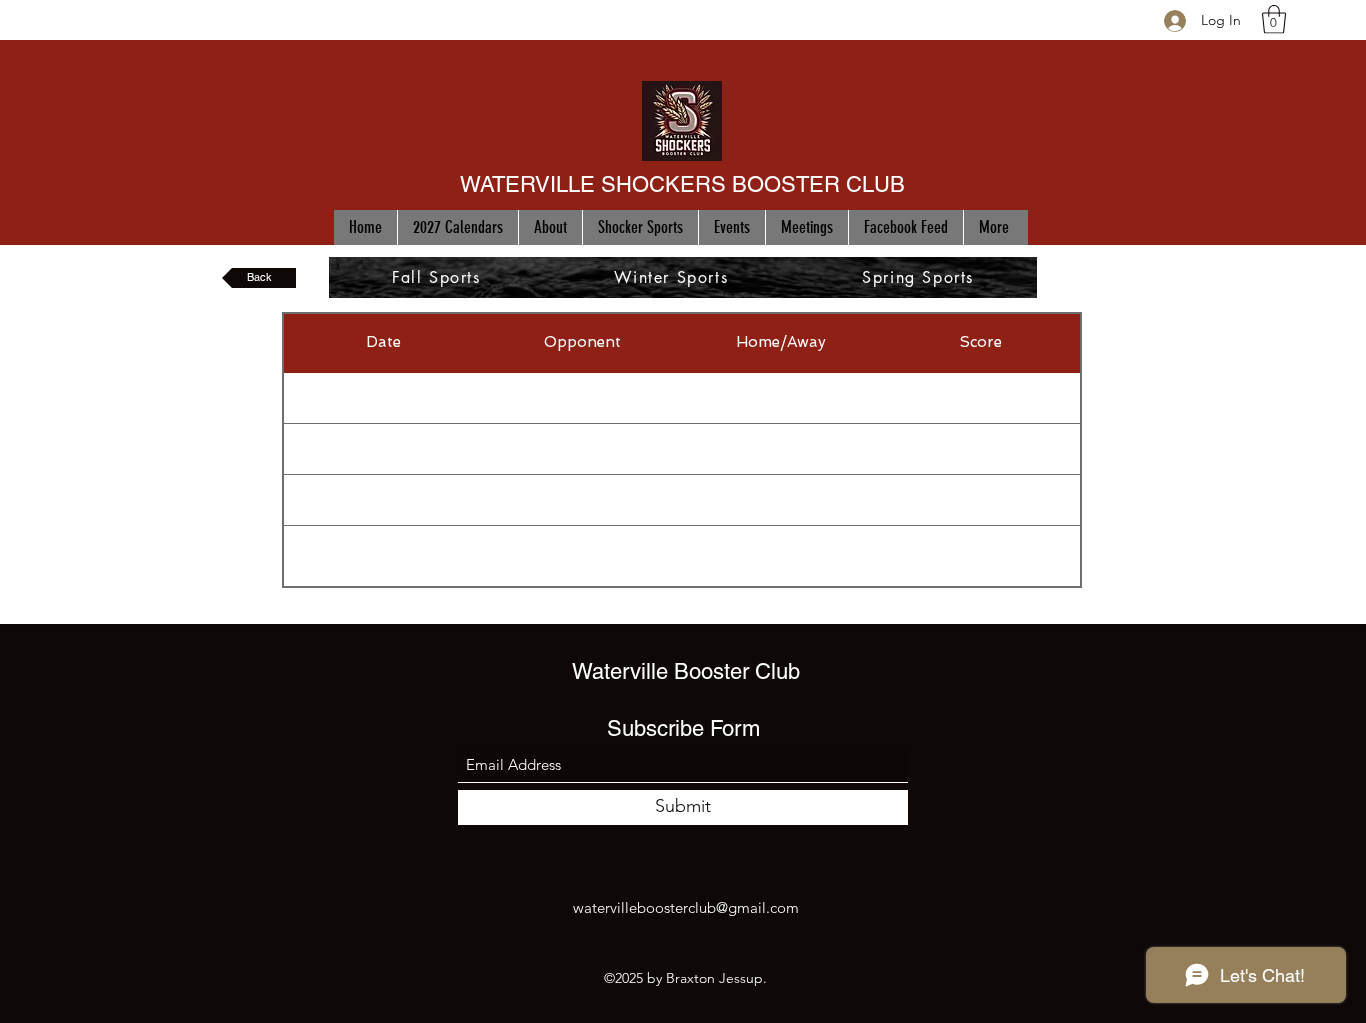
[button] (1274, 19)
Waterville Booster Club (686, 671)
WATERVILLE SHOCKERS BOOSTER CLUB (682, 184)
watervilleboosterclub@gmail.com (686, 907)
